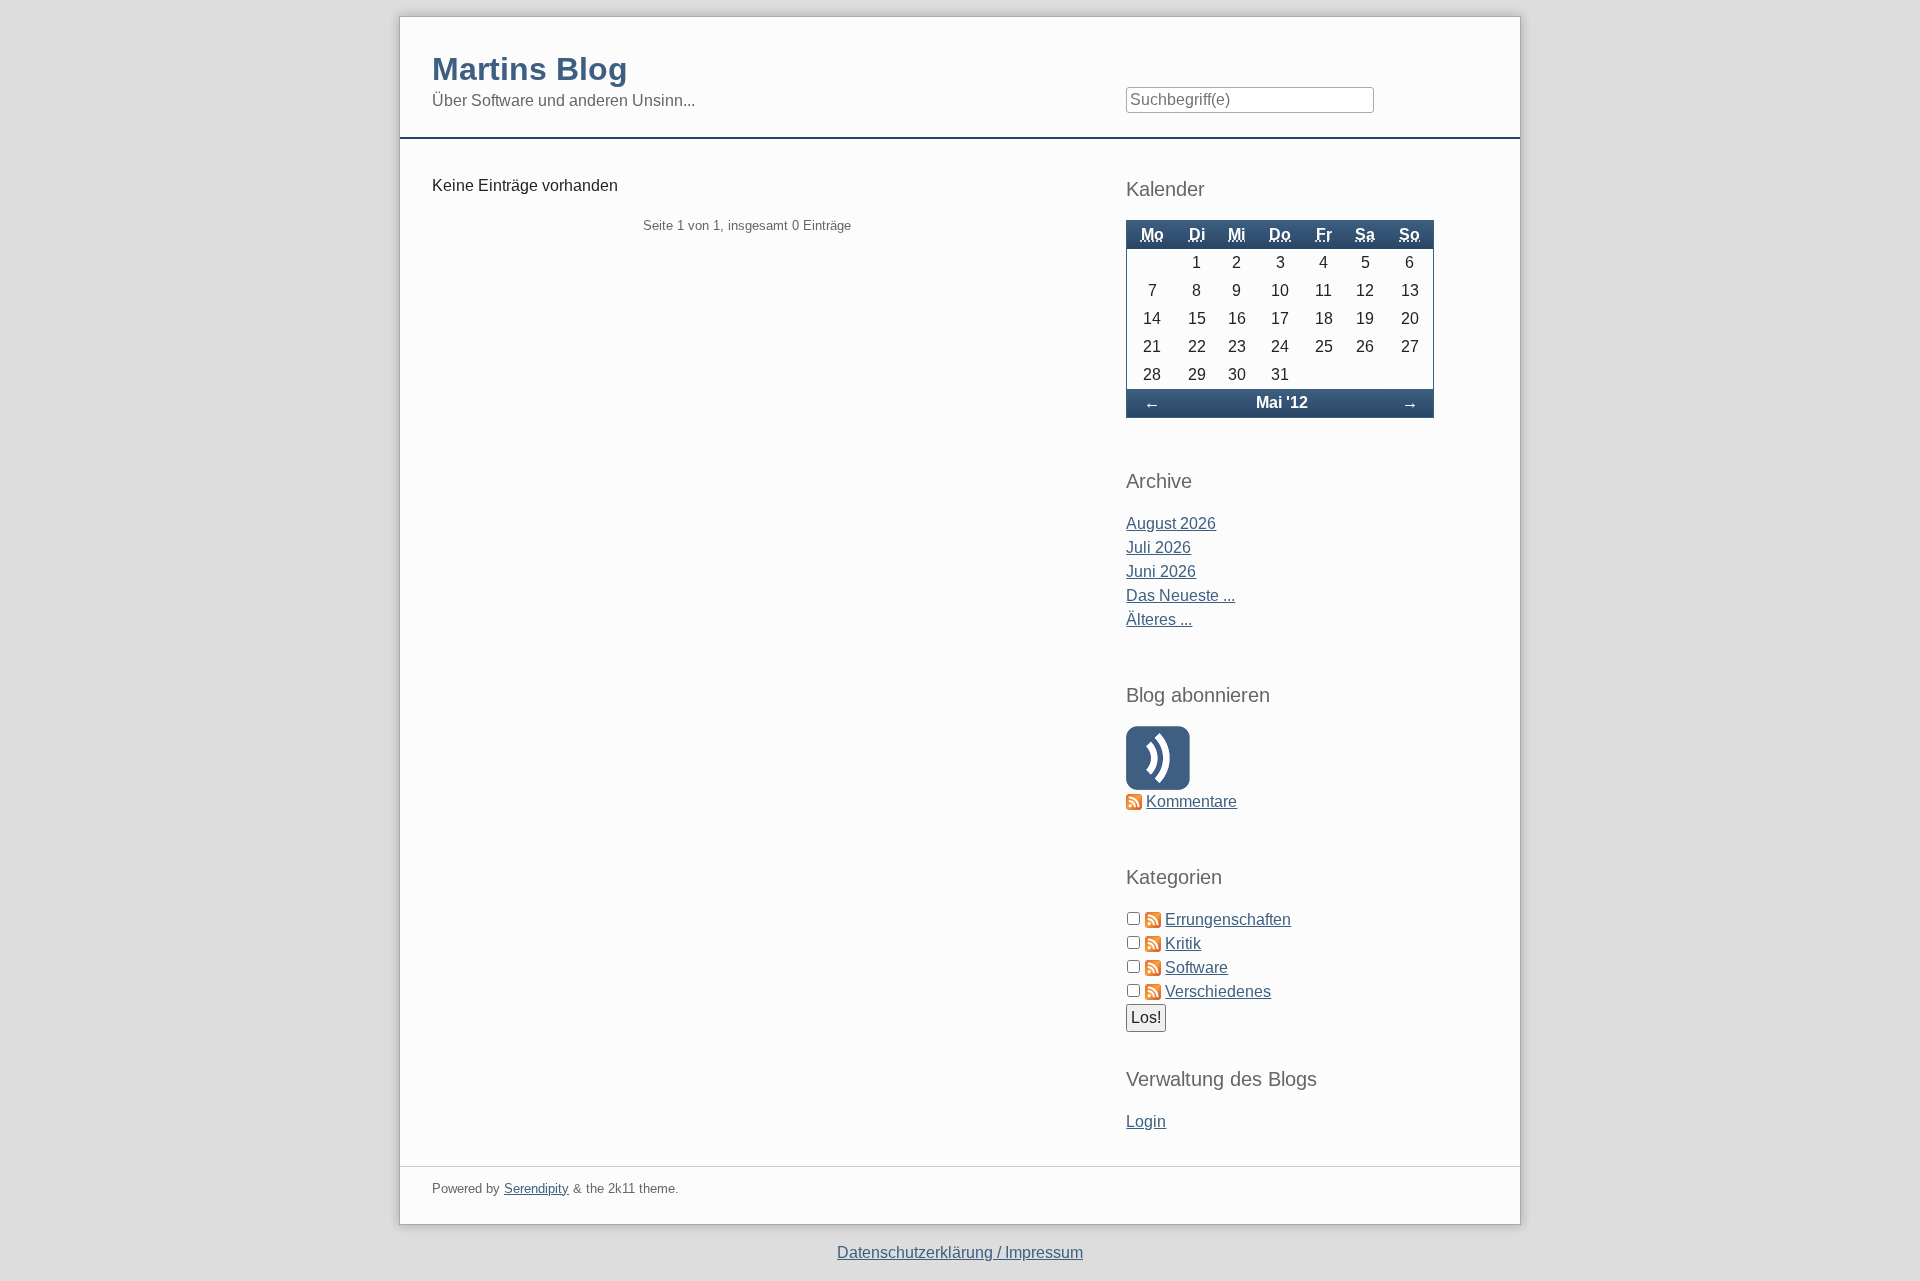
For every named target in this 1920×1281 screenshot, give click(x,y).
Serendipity (536, 1188)
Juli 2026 (1158, 547)
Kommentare (1191, 801)
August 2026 (1171, 523)
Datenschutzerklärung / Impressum (960, 1252)
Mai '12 (1282, 402)
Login (1146, 1121)
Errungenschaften (1228, 919)
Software (1196, 967)
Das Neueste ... (1180, 595)
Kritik (1183, 943)
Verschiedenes (1218, 991)
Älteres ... (1159, 619)
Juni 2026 (1161, 571)
